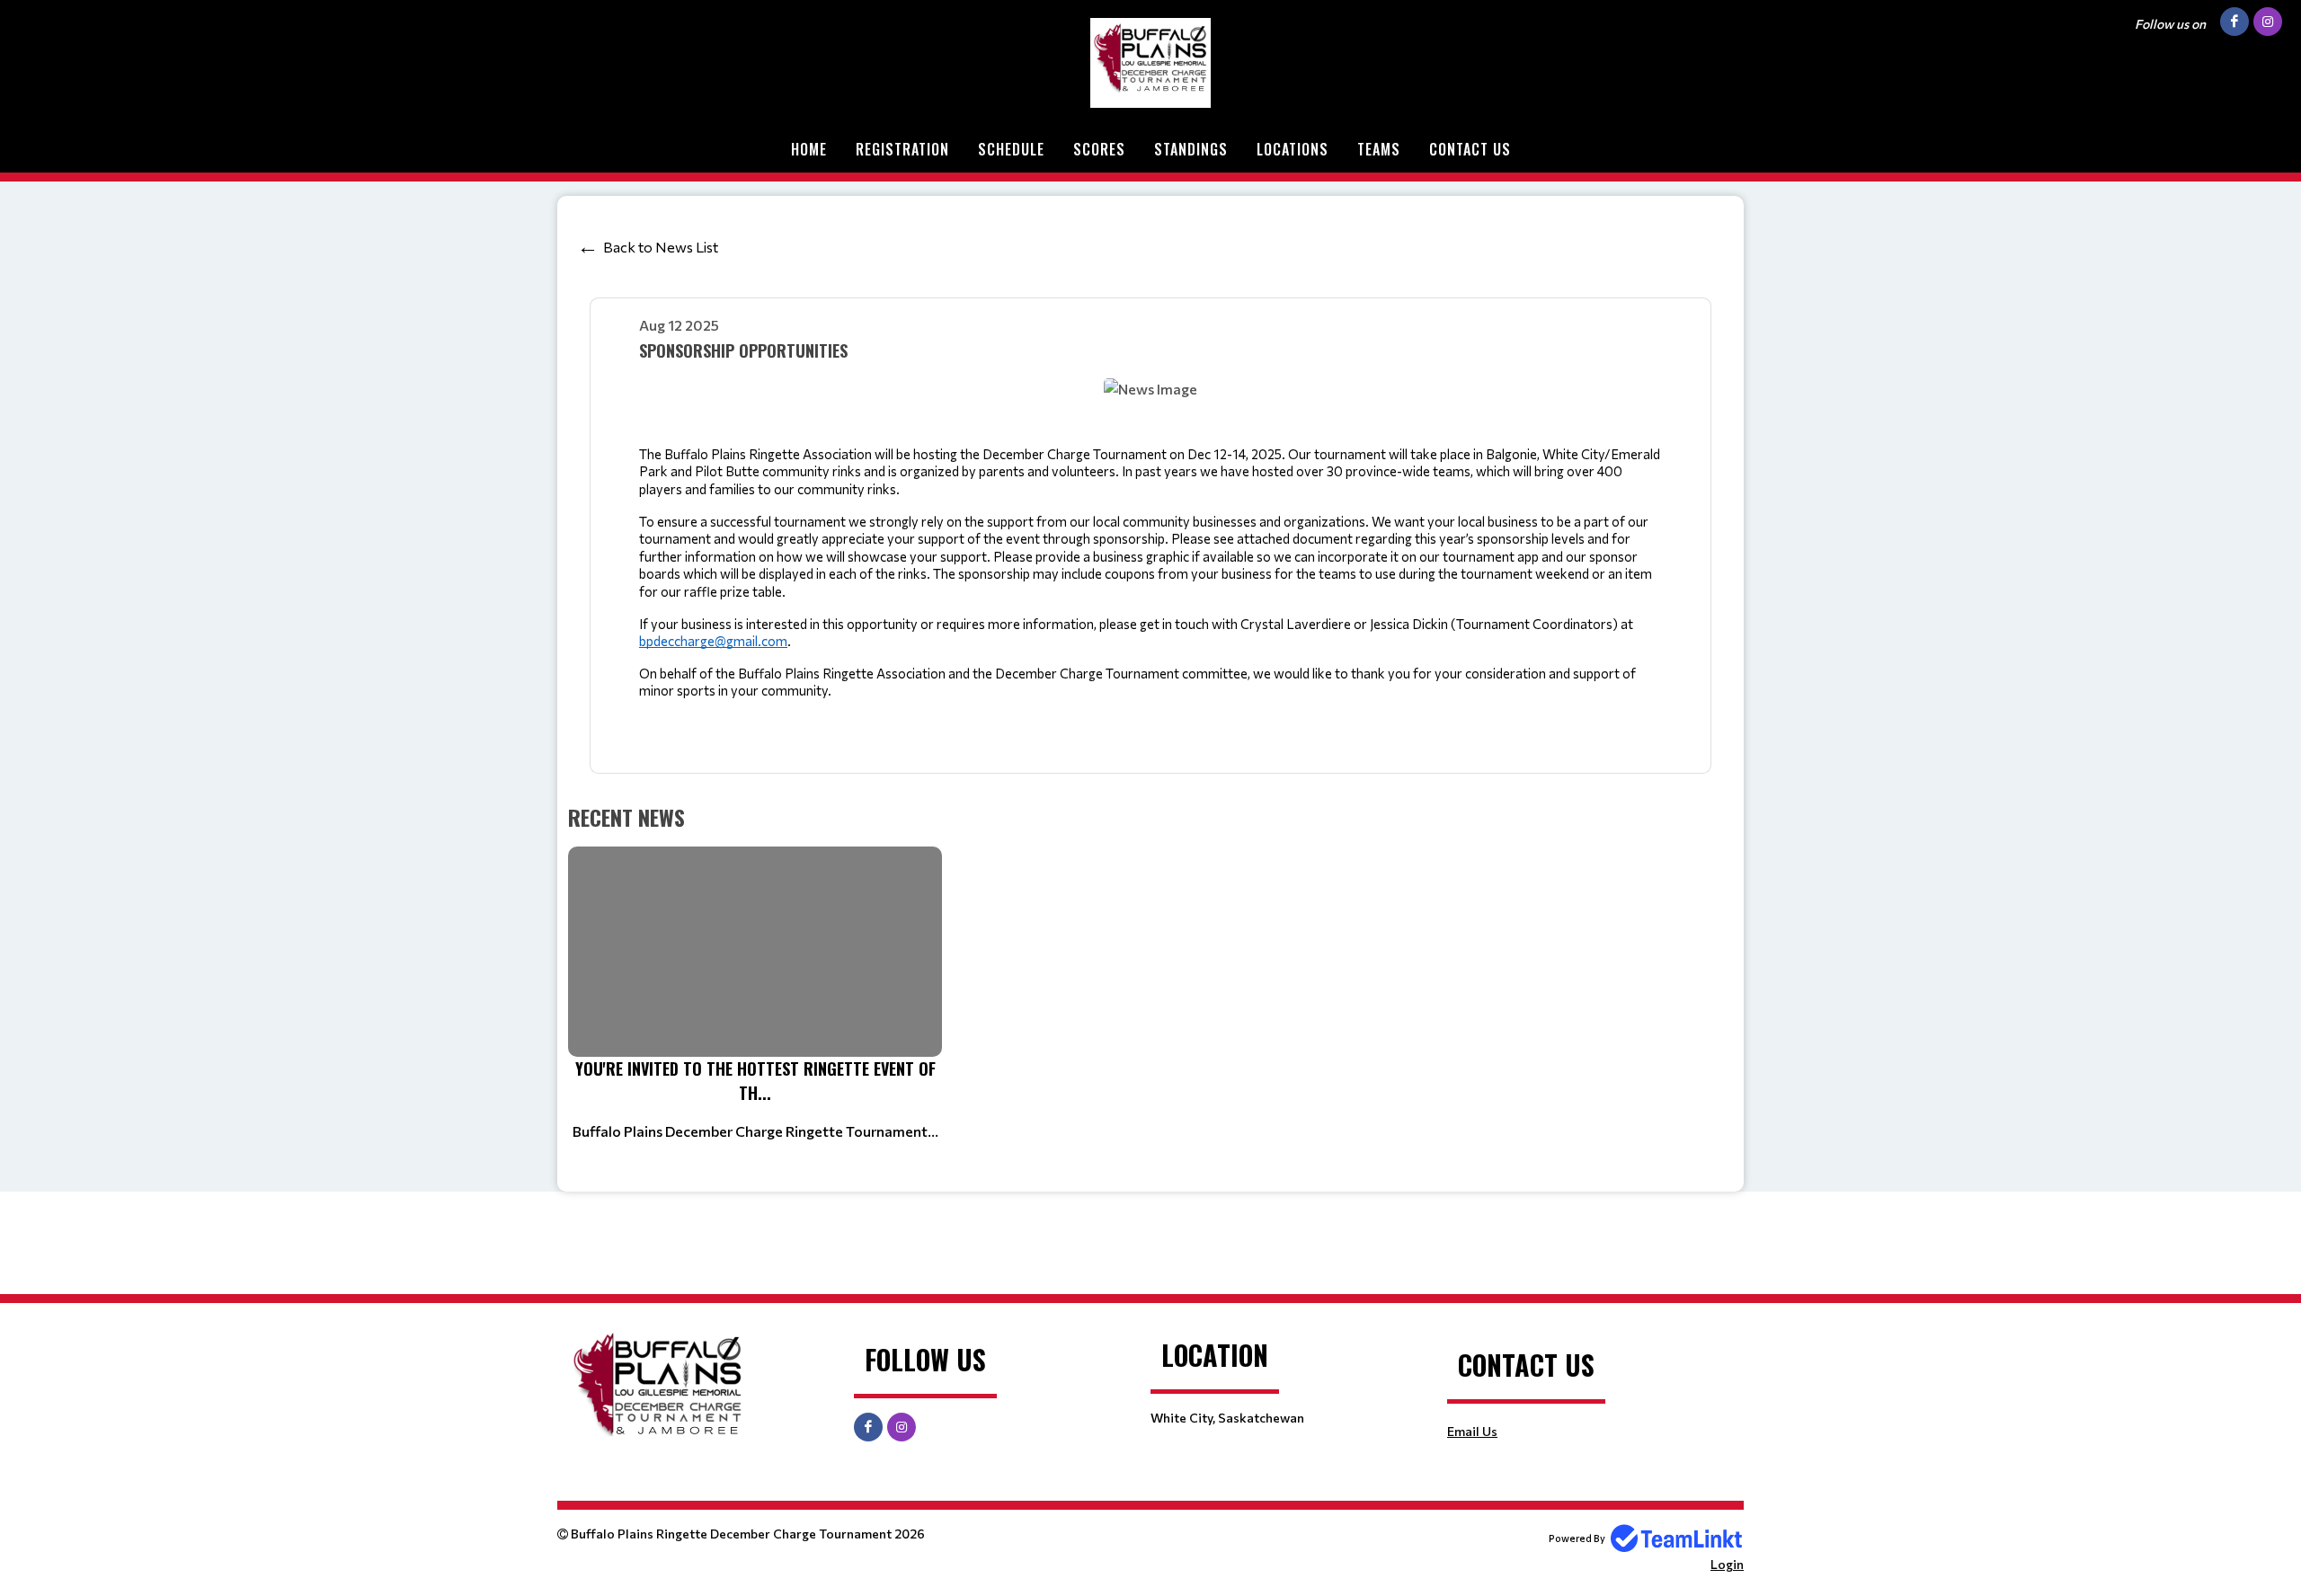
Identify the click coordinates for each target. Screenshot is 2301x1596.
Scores (1099, 149)
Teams (1379, 149)
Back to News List (661, 247)
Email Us (1472, 1431)
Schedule (1011, 149)
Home (809, 149)
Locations (1293, 149)
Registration (902, 149)
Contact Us (1470, 149)
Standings (1191, 149)
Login (1727, 1564)
